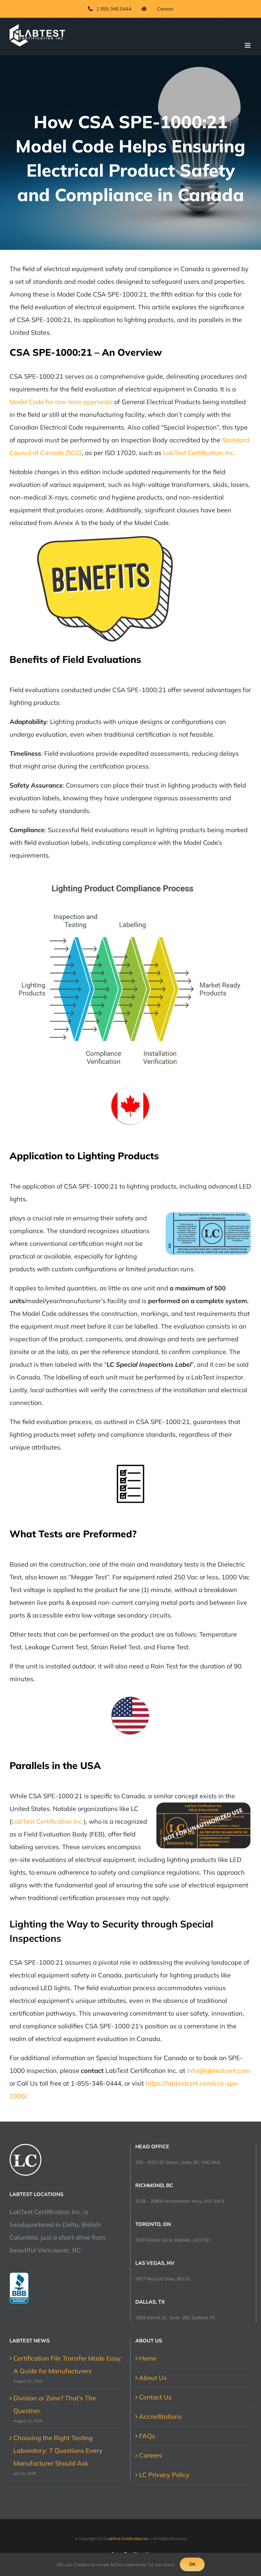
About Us (153, 2378)
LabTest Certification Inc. (199, 453)
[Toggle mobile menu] (248, 45)
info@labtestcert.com (218, 2071)
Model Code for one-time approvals (61, 402)
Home (148, 2358)
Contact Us (155, 2397)
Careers (151, 2455)
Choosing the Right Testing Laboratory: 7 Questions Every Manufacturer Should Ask (58, 2450)
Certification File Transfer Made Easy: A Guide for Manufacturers (68, 2365)
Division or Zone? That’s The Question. (55, 2404)
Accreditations (160, 2416)
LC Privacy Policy (164, 2475)
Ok (192, 2564)
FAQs (147, 2436)
